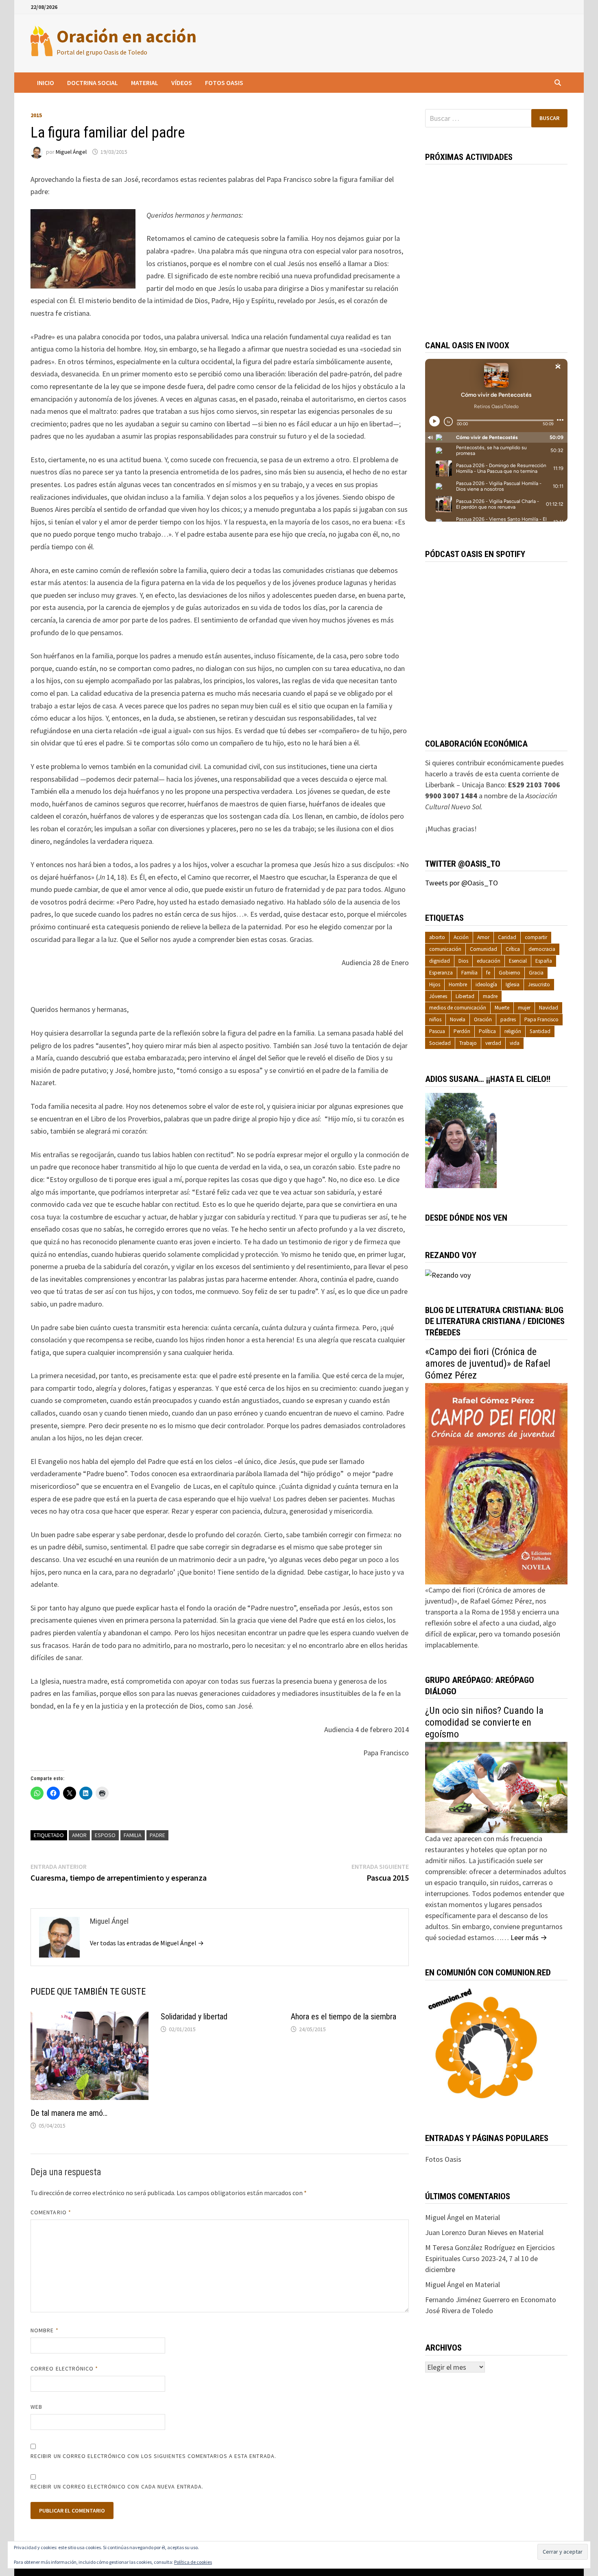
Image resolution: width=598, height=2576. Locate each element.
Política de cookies (193, 2562)
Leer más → (529, 1937)
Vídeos (182, 83)
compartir (536, 937)
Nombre (45, 2330)
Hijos (435, 984)
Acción (461, 937)
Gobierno (510, 973)
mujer (524, 1008)
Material (145, 83)
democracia (542, 949)
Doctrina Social (93, 83)
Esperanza (441, 973)
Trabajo (468, 1043)
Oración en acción (127, 36)
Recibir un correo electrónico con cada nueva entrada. (117, 2486)
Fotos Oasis (224, 83)
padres (508, 1019)
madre (490, 996)
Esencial (518, 961)
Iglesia (513, 984)
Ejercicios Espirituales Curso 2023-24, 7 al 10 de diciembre (490, 2258)
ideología (486, 984)
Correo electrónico (64, 2368)
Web (36, 2407)
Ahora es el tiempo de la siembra (344, 2017)
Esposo (105, 1835)
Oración (483, 1019)
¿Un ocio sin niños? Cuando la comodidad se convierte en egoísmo (484, 1722)
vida (515, 1043)
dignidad (440, 961)
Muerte (502, 1008)
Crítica (513, 949)
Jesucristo (539, 984)
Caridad (507, 937)
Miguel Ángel (71, 152)
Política (487, 1031)
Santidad (540, 1031)
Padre (157, 1835)
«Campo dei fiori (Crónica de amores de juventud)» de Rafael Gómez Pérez (488, 1363)
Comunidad (483, 949)
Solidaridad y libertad (194, 2017)
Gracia (536, 973)
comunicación (445, 949)
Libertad (465, 996)
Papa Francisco (541, 1019)
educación (489, 961)
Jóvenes (438, 996)
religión (513, 1031)
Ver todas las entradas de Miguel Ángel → (147, 1943)
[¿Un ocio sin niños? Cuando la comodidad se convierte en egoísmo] (496, 1787)
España (544, 961)
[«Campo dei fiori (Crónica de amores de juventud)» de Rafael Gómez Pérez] (496, 1483)
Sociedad (440, 1043)
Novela (458, 1019)
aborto (437, 937)
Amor (79, 1835)
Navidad (549, 1008)
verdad (493, 1043)
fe (488, 973)
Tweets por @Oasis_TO (462, 883)
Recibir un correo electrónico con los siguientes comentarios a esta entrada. (153, 2456)
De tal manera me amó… (69, 2113)
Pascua (437, 1031)
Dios (463, 961)
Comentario (51, 2212)
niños (435, 1019)
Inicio (46, 83)
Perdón (462, 1031)
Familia (133, 1835)
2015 (36, 115)
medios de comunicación (458, 1008)
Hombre (458, 984)
